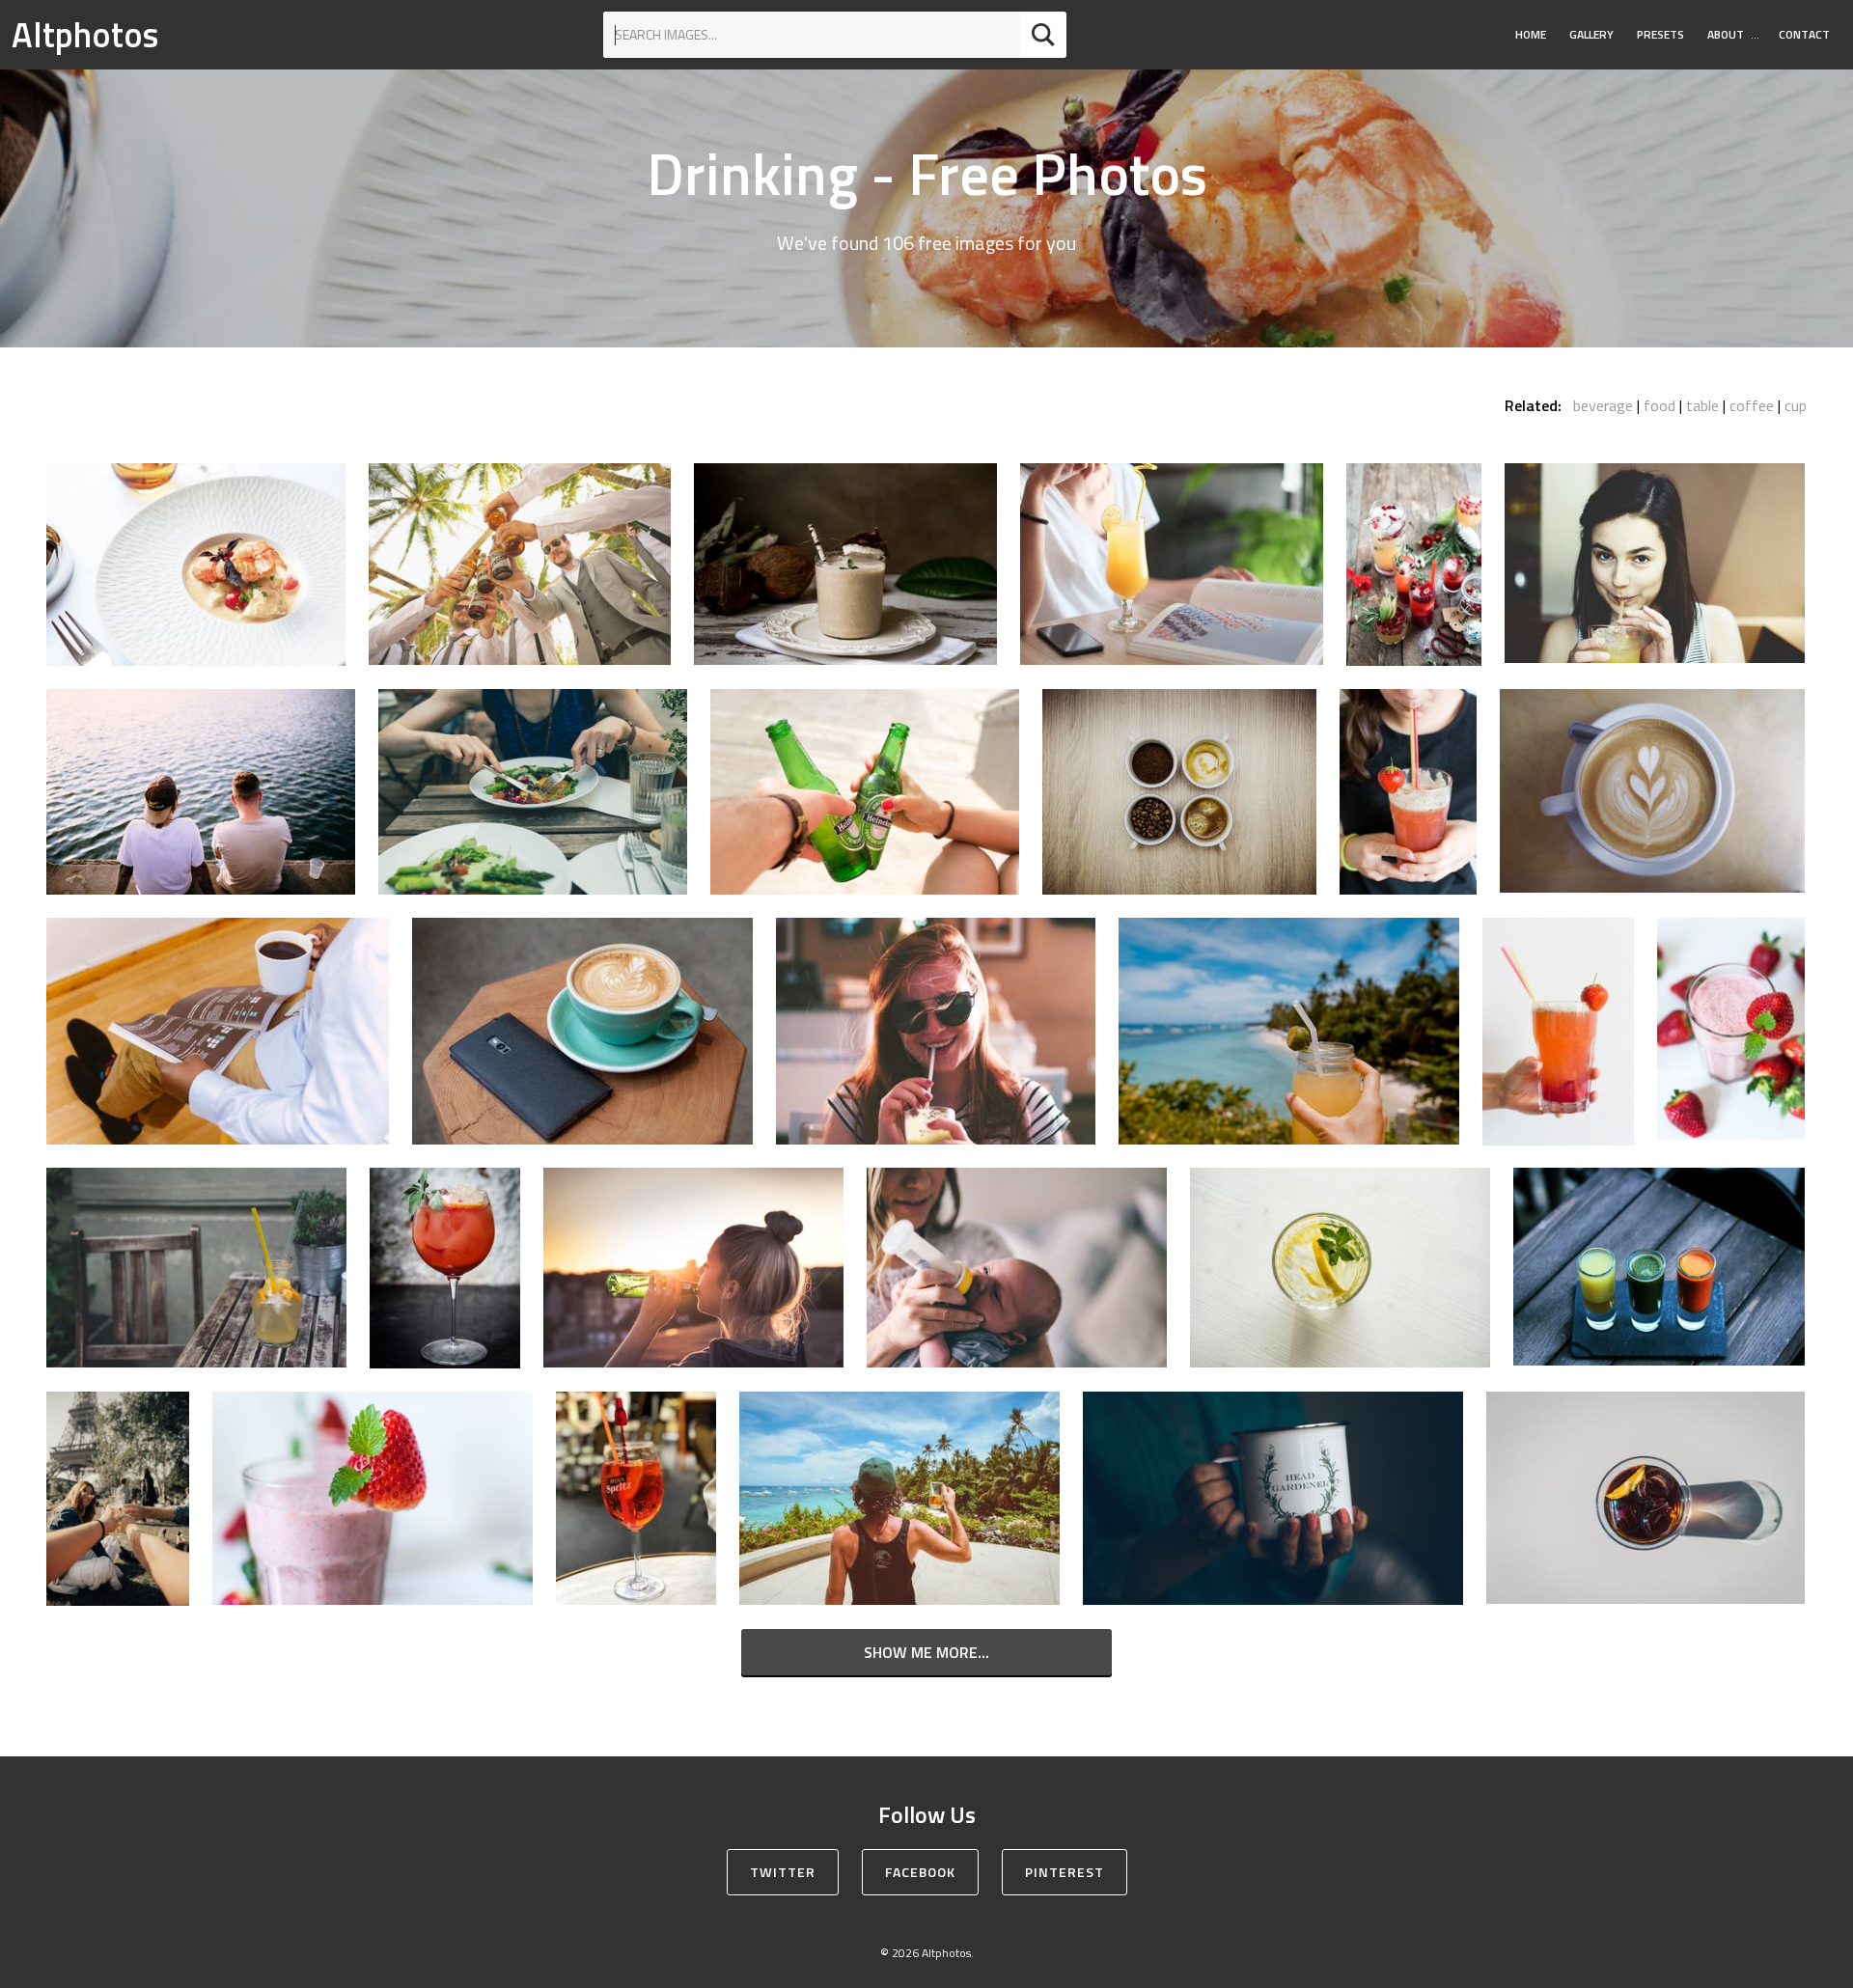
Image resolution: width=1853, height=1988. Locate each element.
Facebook (920, 1872)
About (1726, 34)
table (1702, 405)
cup (1796, 405)
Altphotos (85, 34)
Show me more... (926, 1652)
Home (1531, 34)
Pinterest (1065, 1872)
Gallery (1591, 34)
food (1659, 405)
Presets (1660, 34)
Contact (1804, 34)
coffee (1752, 405)
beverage (1603, 405)
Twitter (783, 1872)
